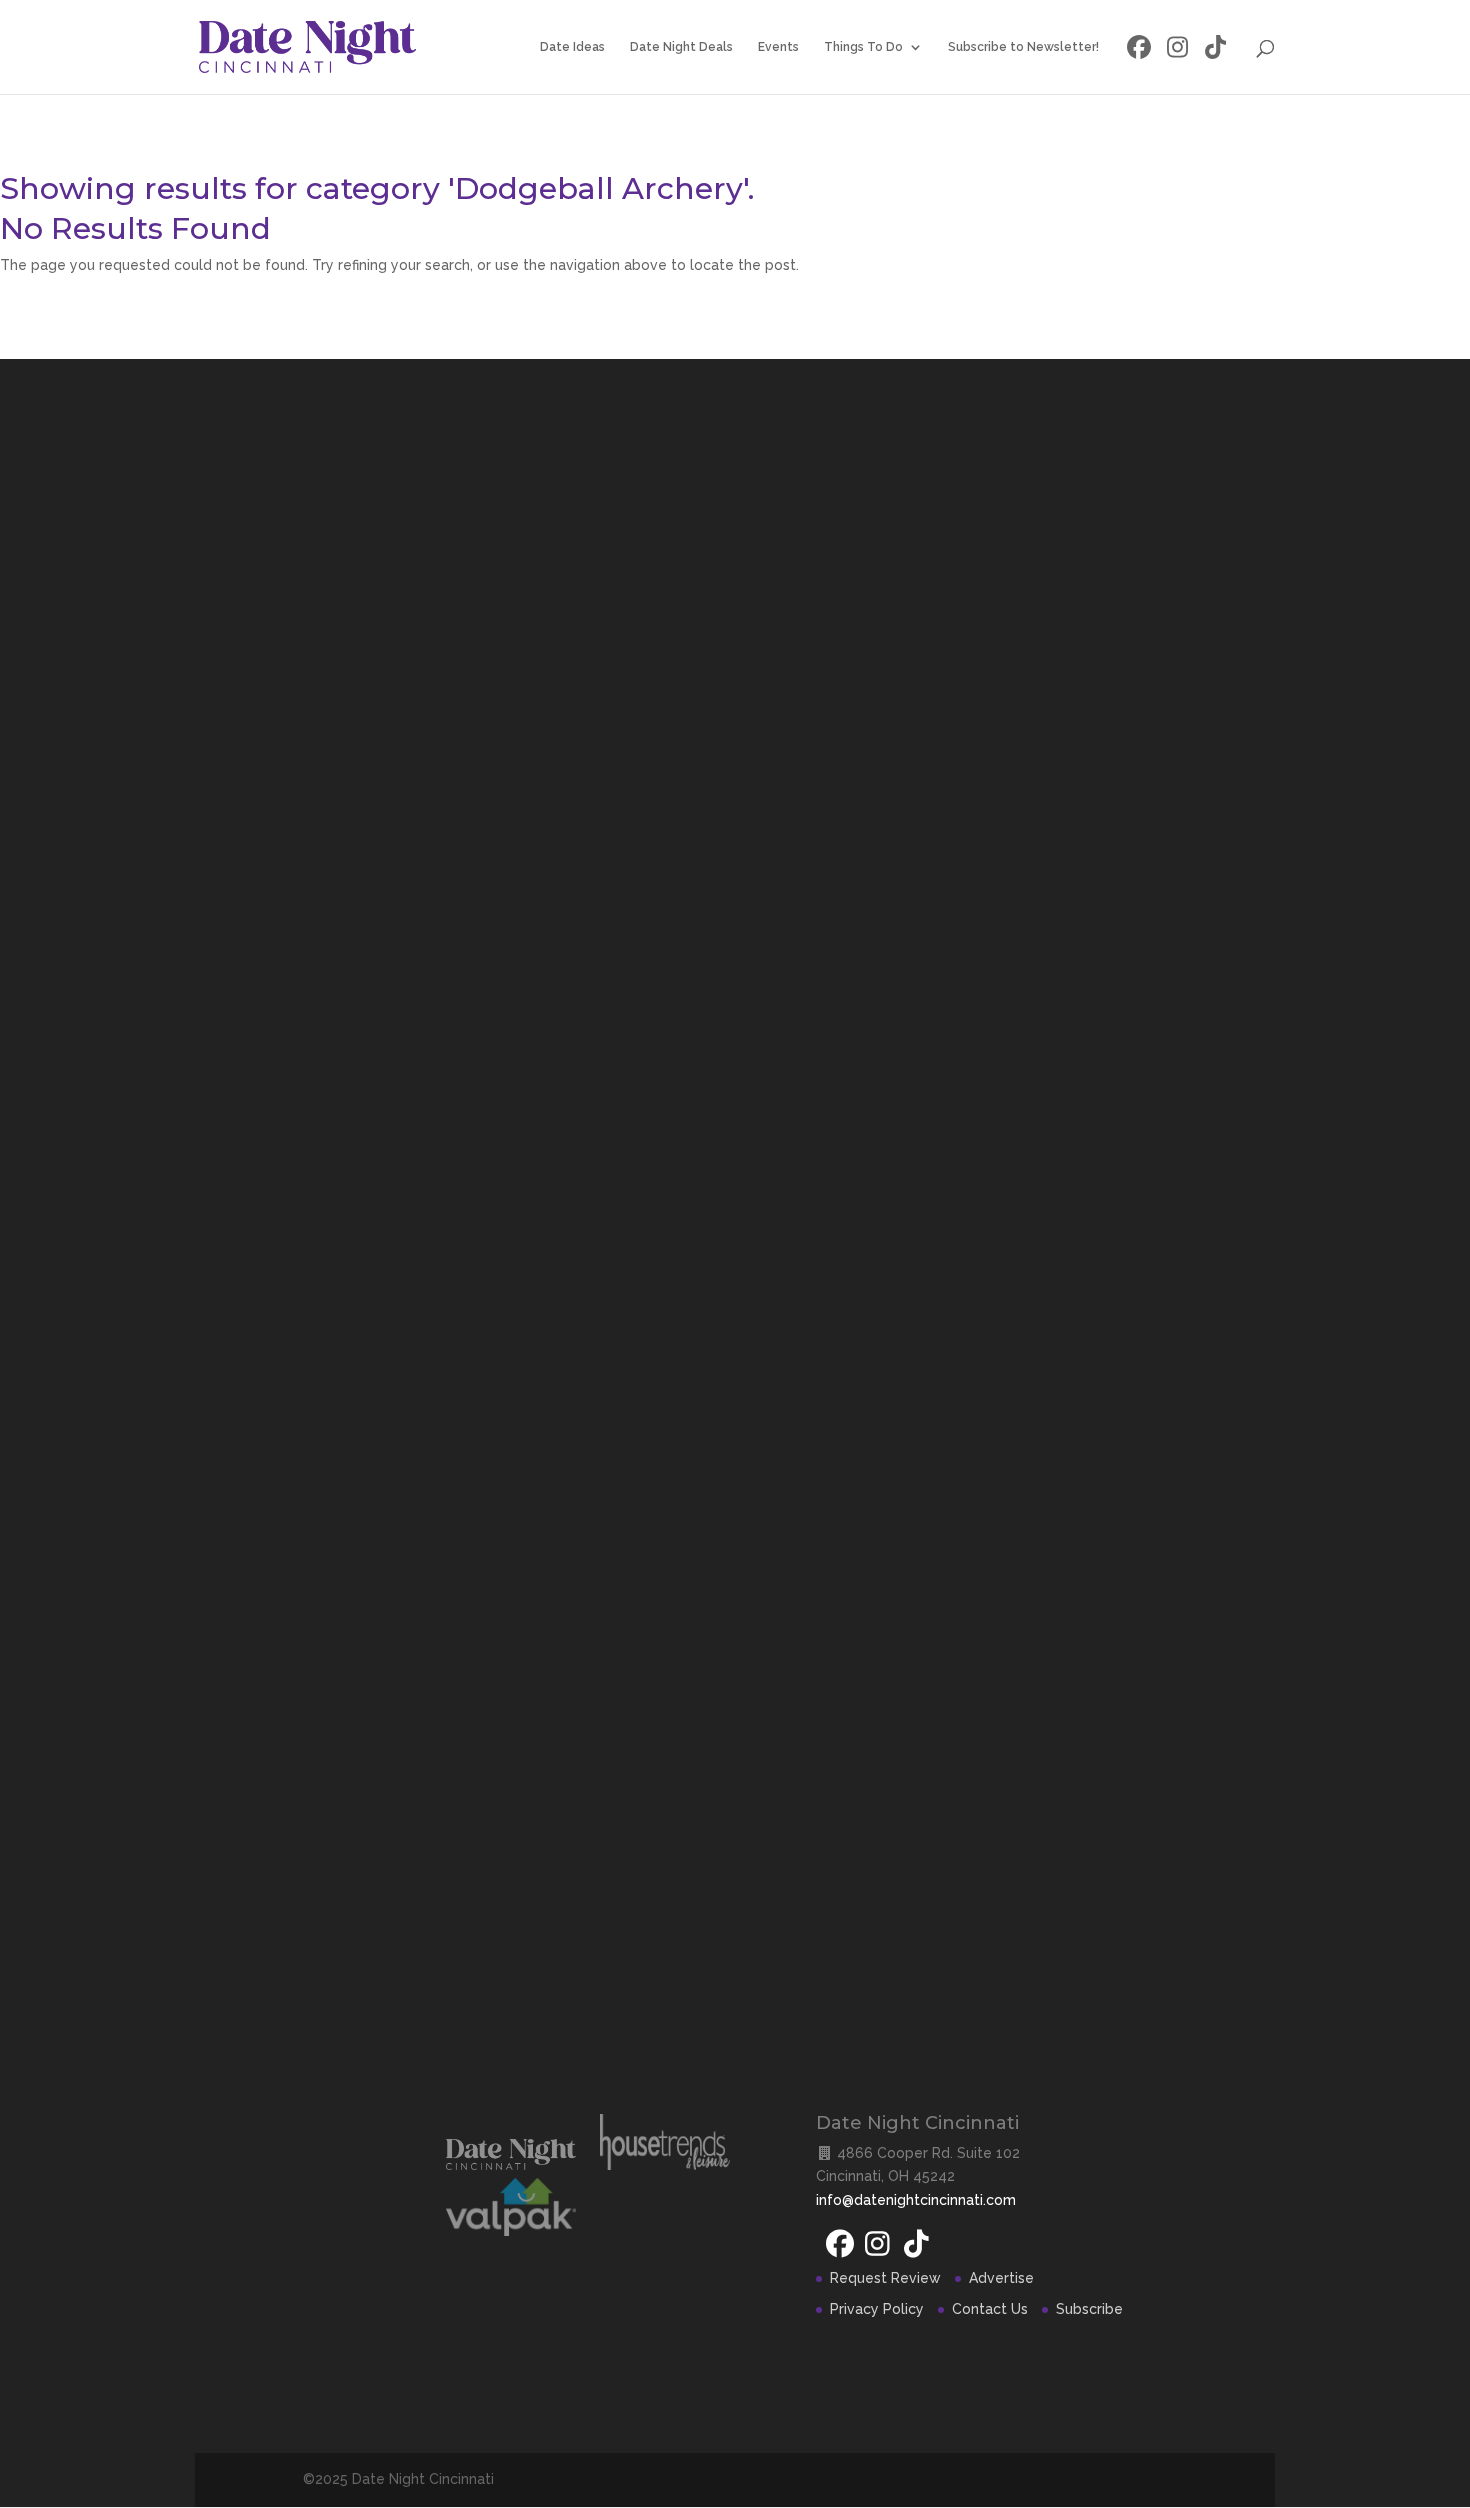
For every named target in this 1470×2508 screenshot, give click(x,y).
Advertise (1001, 2278)
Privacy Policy (877, 2309)
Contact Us (990, 2309)
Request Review (885, 2278)
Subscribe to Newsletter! (1023, 47)
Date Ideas (572, 47)
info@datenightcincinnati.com (916, 2200)
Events (778, 47)
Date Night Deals (681, 47)
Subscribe (1089, 2309)
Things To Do (863, 47)
